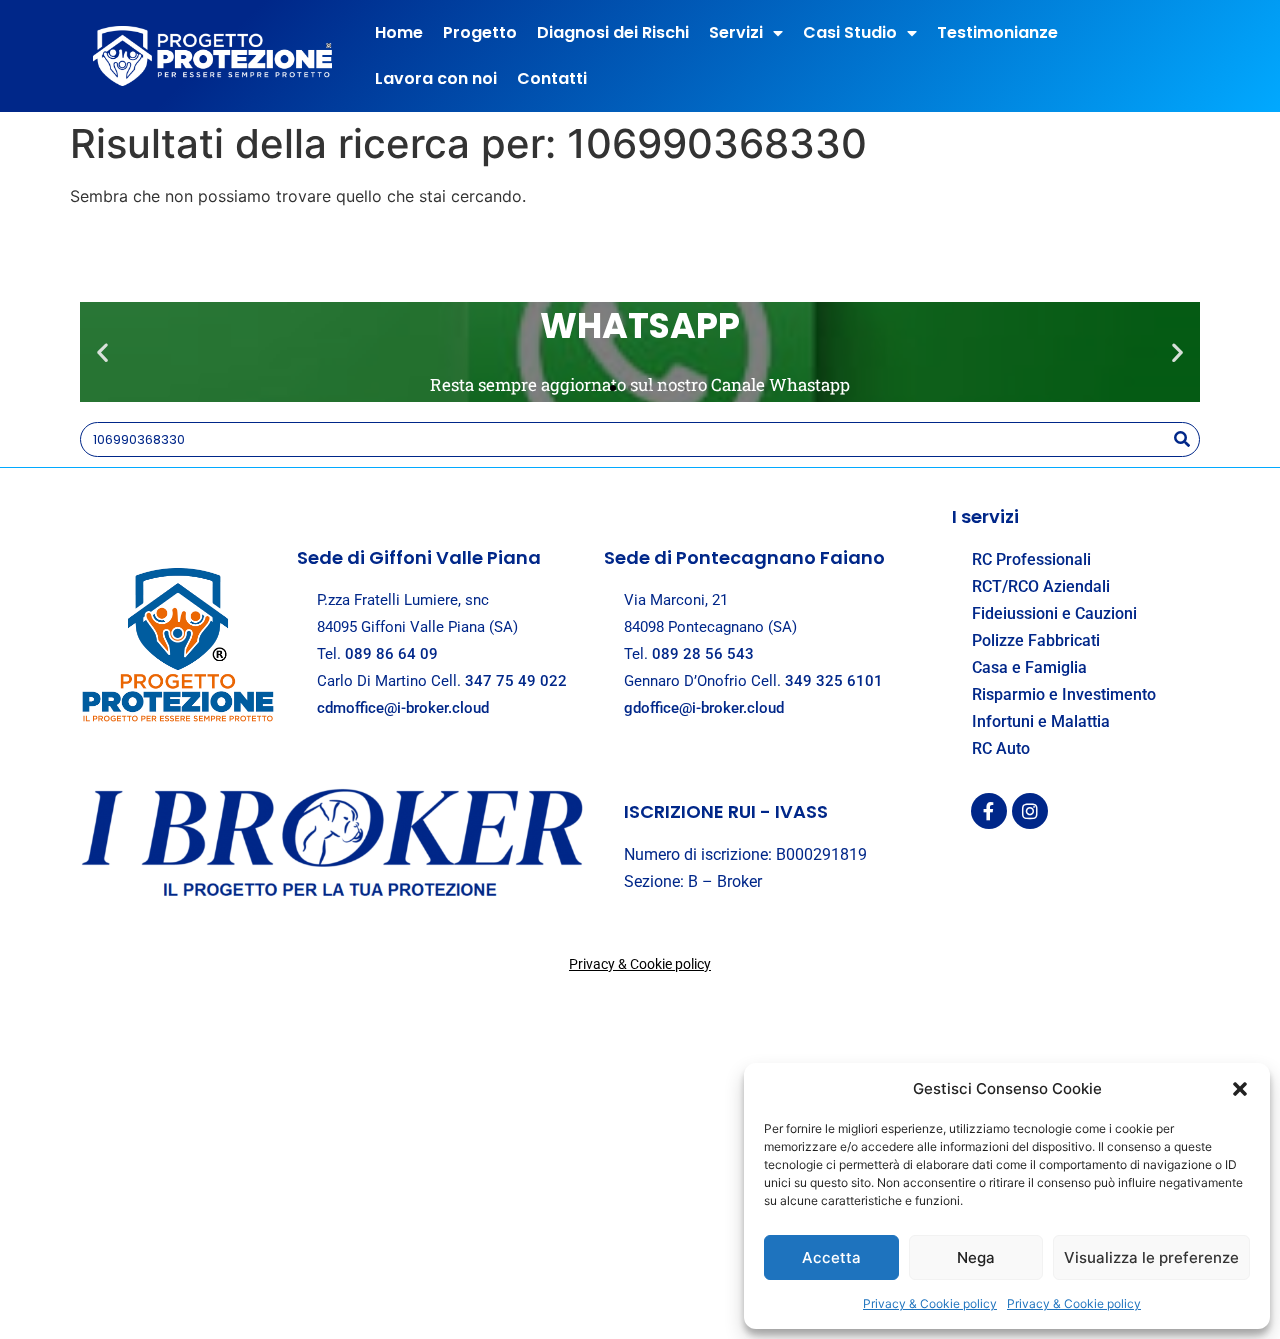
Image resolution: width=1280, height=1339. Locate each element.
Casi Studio (850, 32)
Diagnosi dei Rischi (613, 32)
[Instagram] (1030, 811)
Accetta (831, 1257)
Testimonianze (997, 32)
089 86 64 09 (391, 654)
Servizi (736, 32)
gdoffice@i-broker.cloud (704, 708)
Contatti (552, 78)
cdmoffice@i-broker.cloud (403, 708)
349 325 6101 (834, 681)
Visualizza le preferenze (1151, 1257)
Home (399, 32)
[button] (1240, 1089)
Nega (976, 1257)
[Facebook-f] (989, 811)
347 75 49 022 (516, 681)
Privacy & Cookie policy (930, 1303)
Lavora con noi (436, 78)
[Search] (1181, 439)
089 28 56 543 (703, 654)
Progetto (480, 32)
